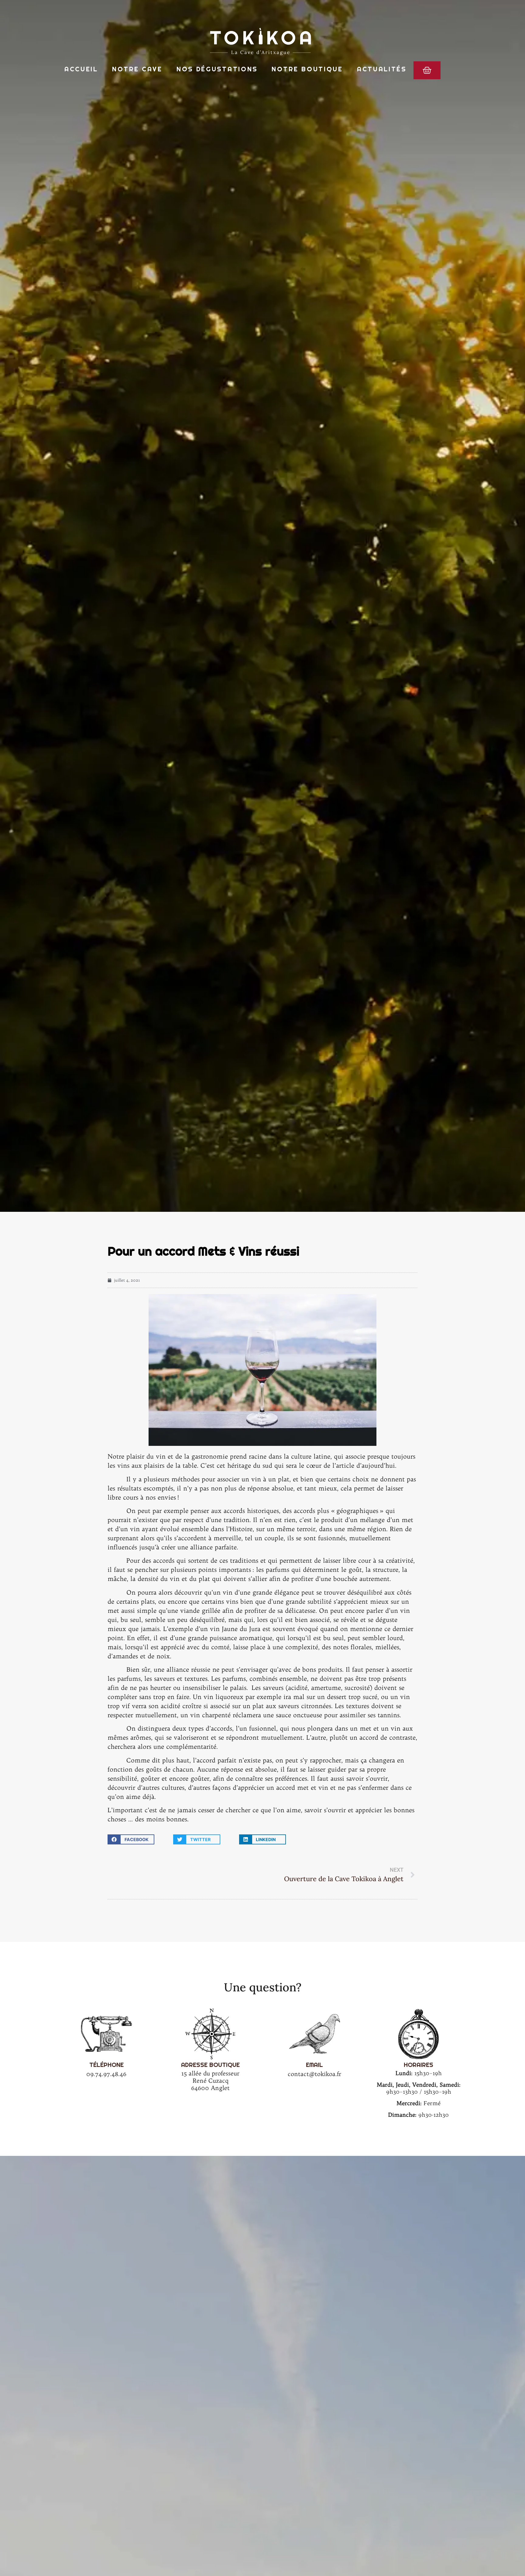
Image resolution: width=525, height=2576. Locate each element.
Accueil (81, 69)
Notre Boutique (307, 69)
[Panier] (427, 70)
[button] (131, 1839)
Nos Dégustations (217, 69)
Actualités (382, 69)
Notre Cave (137, 69)
